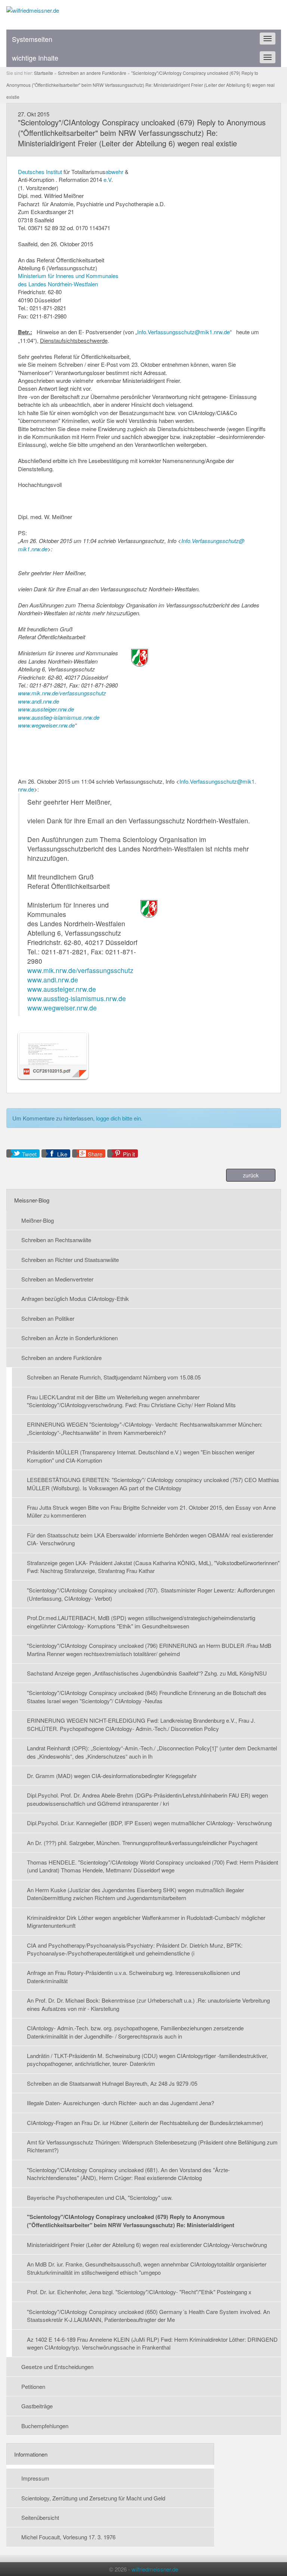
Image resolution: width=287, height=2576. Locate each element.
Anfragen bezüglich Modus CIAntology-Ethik (75, 1298)
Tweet (29, 1154)
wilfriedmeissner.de (155, 2569)
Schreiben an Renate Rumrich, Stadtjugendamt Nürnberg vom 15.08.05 (114, 1377)
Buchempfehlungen (45, 2426)
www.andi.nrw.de (38, 701)
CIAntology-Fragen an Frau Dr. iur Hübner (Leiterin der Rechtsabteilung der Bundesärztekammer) (145, 2123)
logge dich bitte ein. (119, 1118)
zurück (251, 1175)
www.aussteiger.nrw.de (46, 709)
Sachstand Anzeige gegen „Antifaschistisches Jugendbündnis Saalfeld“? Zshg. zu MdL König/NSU (147, 1673)
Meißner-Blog (38, 1220)
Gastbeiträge (37, 2406)
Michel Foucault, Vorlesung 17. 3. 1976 (68, 2537)
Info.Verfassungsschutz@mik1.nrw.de (183, 332)
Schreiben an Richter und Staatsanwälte (70, 1260)
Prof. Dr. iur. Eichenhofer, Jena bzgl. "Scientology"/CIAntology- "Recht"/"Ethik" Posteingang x (139, 2292)
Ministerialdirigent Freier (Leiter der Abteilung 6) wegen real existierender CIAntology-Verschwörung (147, 2245)
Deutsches (31, 172)
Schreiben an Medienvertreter (57, 1279)
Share (95, 1154)
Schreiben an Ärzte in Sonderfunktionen (70, 1338)
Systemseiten (32, 39)
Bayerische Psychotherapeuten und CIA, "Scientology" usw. (100, 2197)
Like (62, 1154)
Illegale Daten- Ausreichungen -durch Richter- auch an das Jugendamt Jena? (121, 2103)
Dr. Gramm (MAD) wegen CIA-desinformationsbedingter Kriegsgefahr (112, 1776)
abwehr (114, 172)
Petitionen (33, 2386)
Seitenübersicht (40, 2517)
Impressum (35, 2478)
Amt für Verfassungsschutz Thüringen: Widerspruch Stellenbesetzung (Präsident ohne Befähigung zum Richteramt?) (152, 2146)
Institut (54, 172)
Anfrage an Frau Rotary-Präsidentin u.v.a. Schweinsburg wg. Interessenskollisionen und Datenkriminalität (133, 1976)
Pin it (129, 1154)
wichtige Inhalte (35, 58)
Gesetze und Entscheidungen (57, 2367)
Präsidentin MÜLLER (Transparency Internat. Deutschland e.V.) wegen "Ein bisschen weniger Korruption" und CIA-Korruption (141, 1456)
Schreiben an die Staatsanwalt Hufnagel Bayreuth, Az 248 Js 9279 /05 (112, 2083)
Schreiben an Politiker (48, 1318)
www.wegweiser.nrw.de (46, 725)
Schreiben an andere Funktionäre (61, 1358)
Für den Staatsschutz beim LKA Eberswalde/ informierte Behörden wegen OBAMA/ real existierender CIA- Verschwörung (150, 1539)
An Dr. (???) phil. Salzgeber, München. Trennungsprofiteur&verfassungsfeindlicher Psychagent (142, 1843)
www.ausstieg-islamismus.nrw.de (59, 717)
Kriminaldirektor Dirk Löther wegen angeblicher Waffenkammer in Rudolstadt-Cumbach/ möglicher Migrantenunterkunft (146, 1921)
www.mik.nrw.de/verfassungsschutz (62, 693)
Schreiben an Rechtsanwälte (56, 1240)
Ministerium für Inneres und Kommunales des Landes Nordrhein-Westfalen (68, 280)
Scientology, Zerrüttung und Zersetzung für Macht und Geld (93, 2498)
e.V (107, 179)
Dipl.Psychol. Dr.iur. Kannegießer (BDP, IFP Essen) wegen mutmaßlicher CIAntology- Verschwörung (149, 1823)
